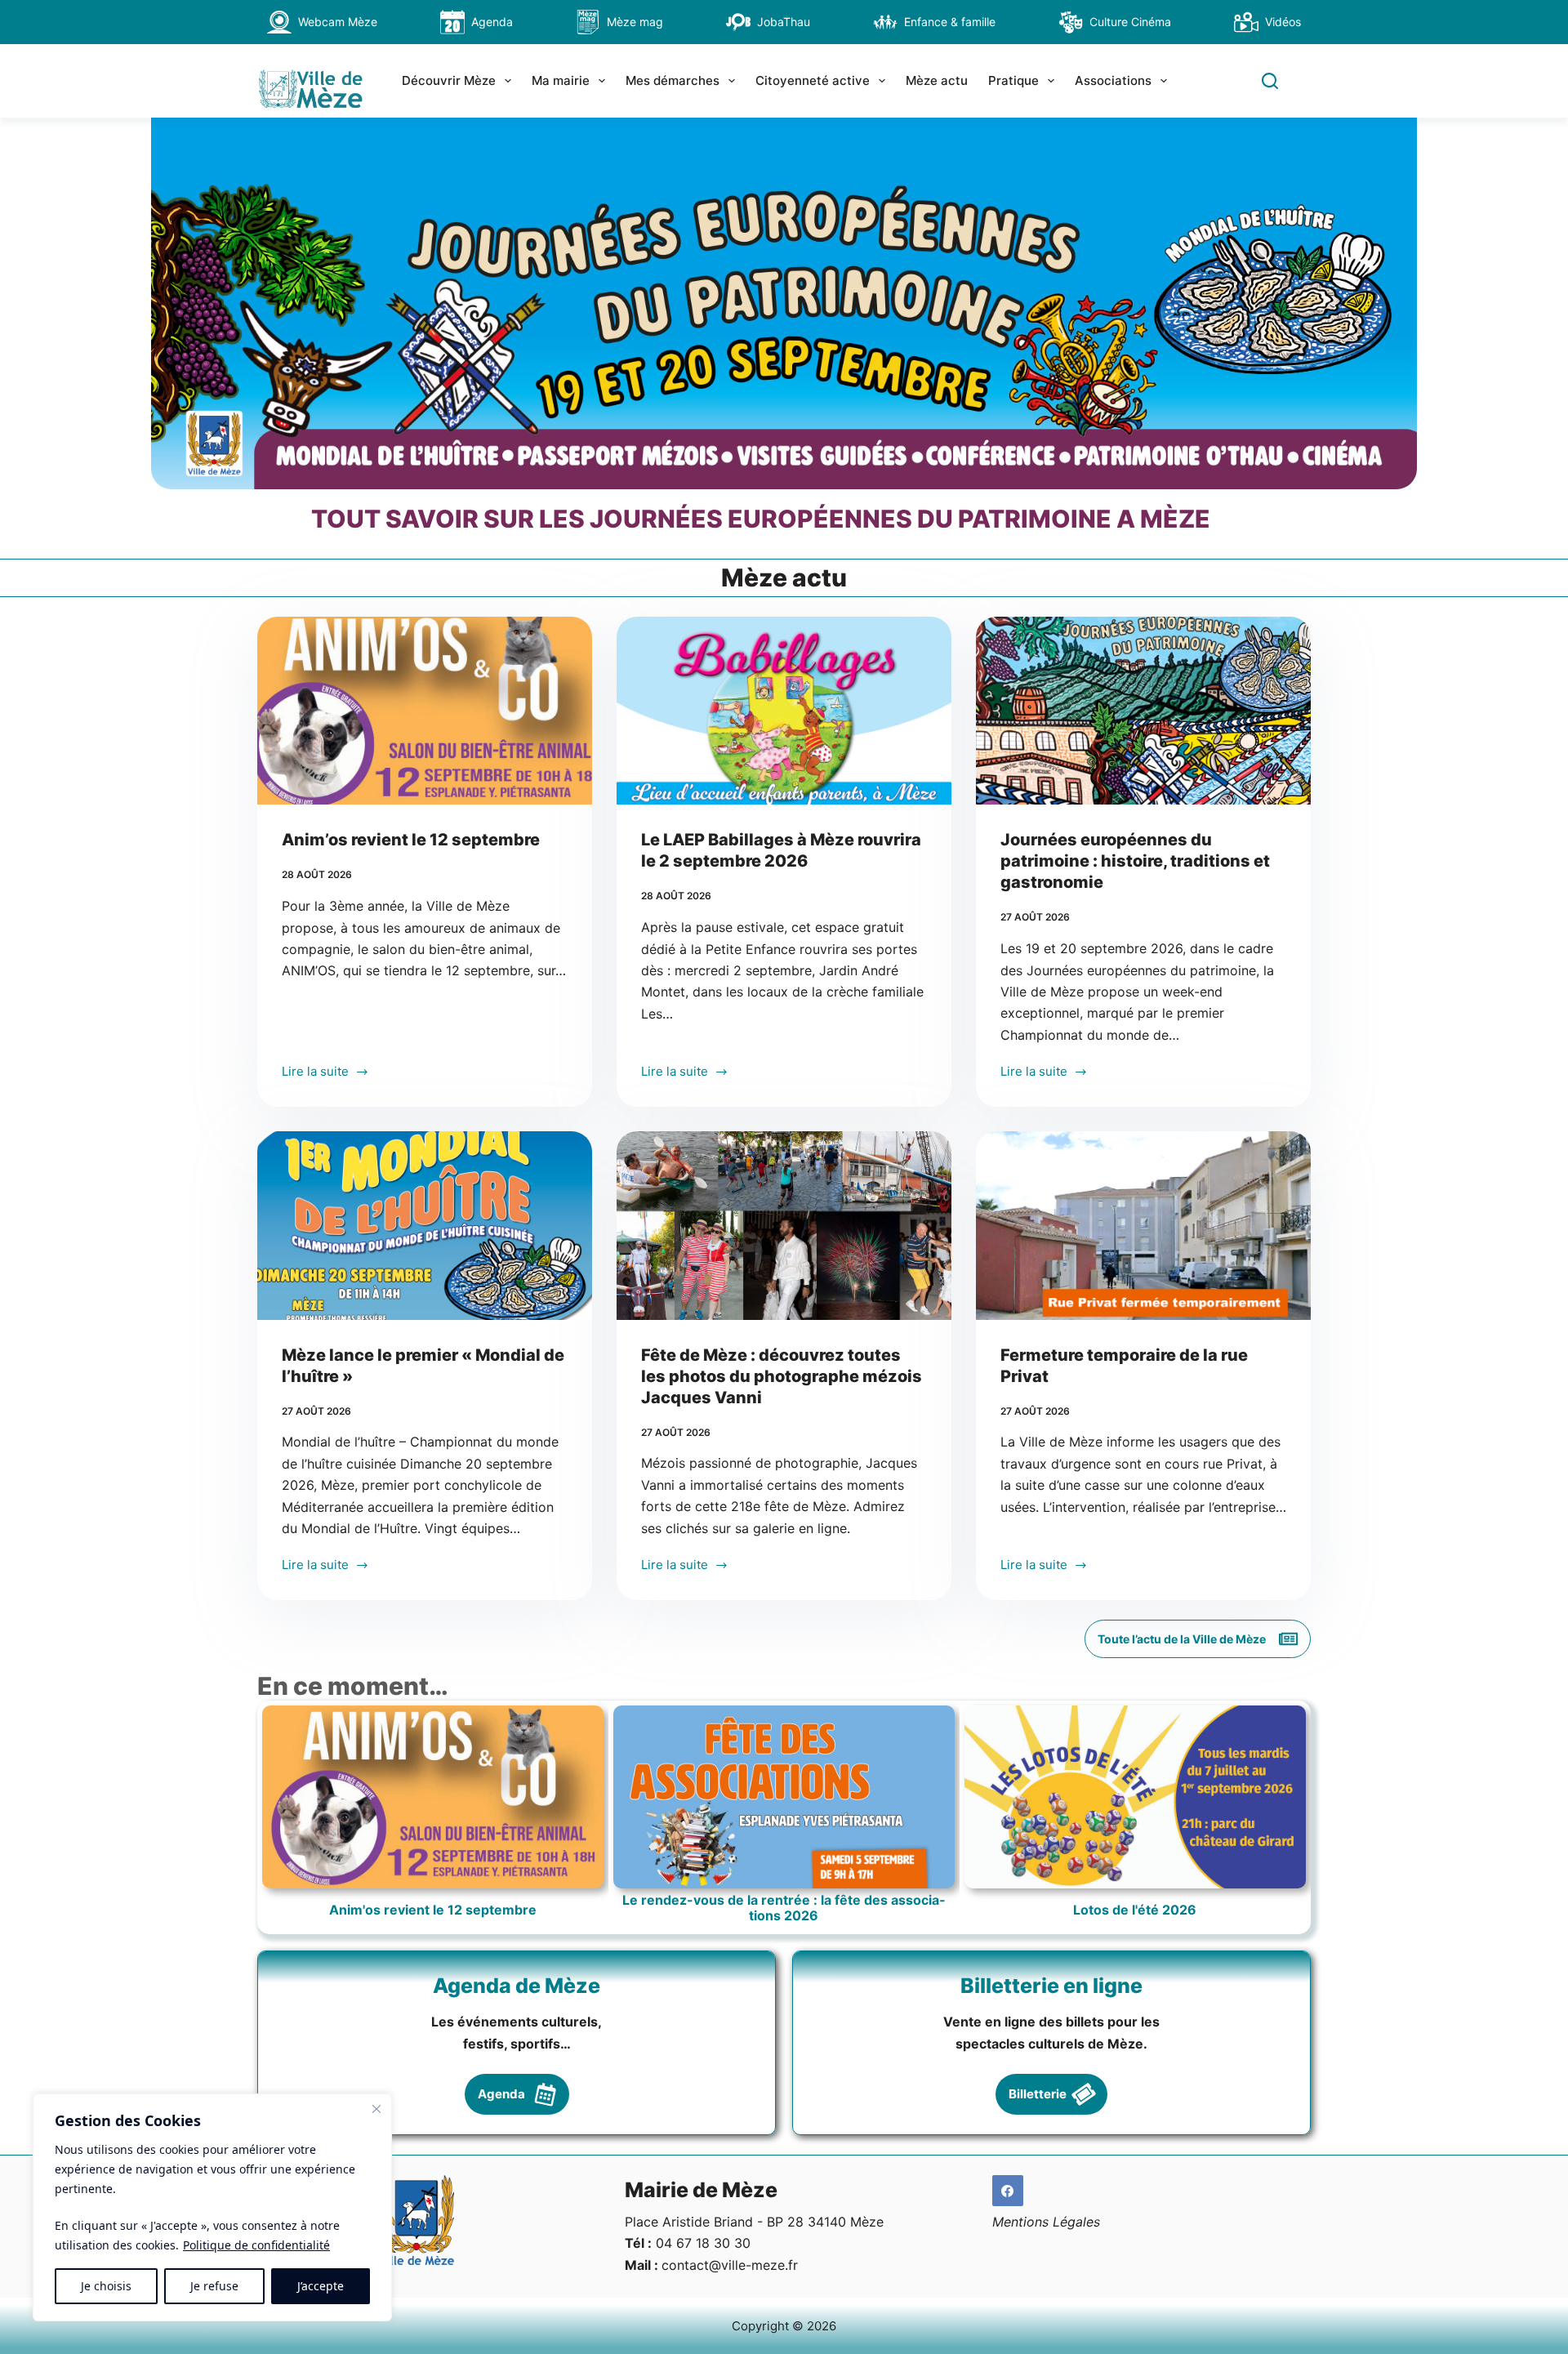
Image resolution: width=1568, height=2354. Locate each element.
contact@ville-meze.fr (730, 2265)
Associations (1113, 80)
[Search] (1270, 81)
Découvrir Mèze (449, 80)
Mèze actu (937, 80)
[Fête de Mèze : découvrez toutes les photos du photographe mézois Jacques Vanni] (784, 1226)
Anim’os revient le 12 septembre (411, 840)
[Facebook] (1008, 2191)
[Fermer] (376, 2109)
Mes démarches (673, 80)
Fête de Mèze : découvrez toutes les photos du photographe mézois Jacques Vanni (782, 1376)
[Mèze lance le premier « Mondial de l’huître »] (425, 1226)
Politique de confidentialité (256, 2245)
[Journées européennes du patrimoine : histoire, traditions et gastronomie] (1143, 711)
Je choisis (106, 2286)
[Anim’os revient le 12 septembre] (425, 711)
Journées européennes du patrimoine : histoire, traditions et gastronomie (1135, 861)
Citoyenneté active (813, 80)
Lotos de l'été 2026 (1135, 1910)
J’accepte (321, 2286)
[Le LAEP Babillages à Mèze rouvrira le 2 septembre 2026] (784, 711)
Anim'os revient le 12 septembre (433, 1910)
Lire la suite (315, 1073)
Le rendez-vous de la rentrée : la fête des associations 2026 (784, 1908)
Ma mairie (561, 80)
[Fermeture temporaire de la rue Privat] (1143, 1226)
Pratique (1013, 80)
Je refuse (214, 2286)
